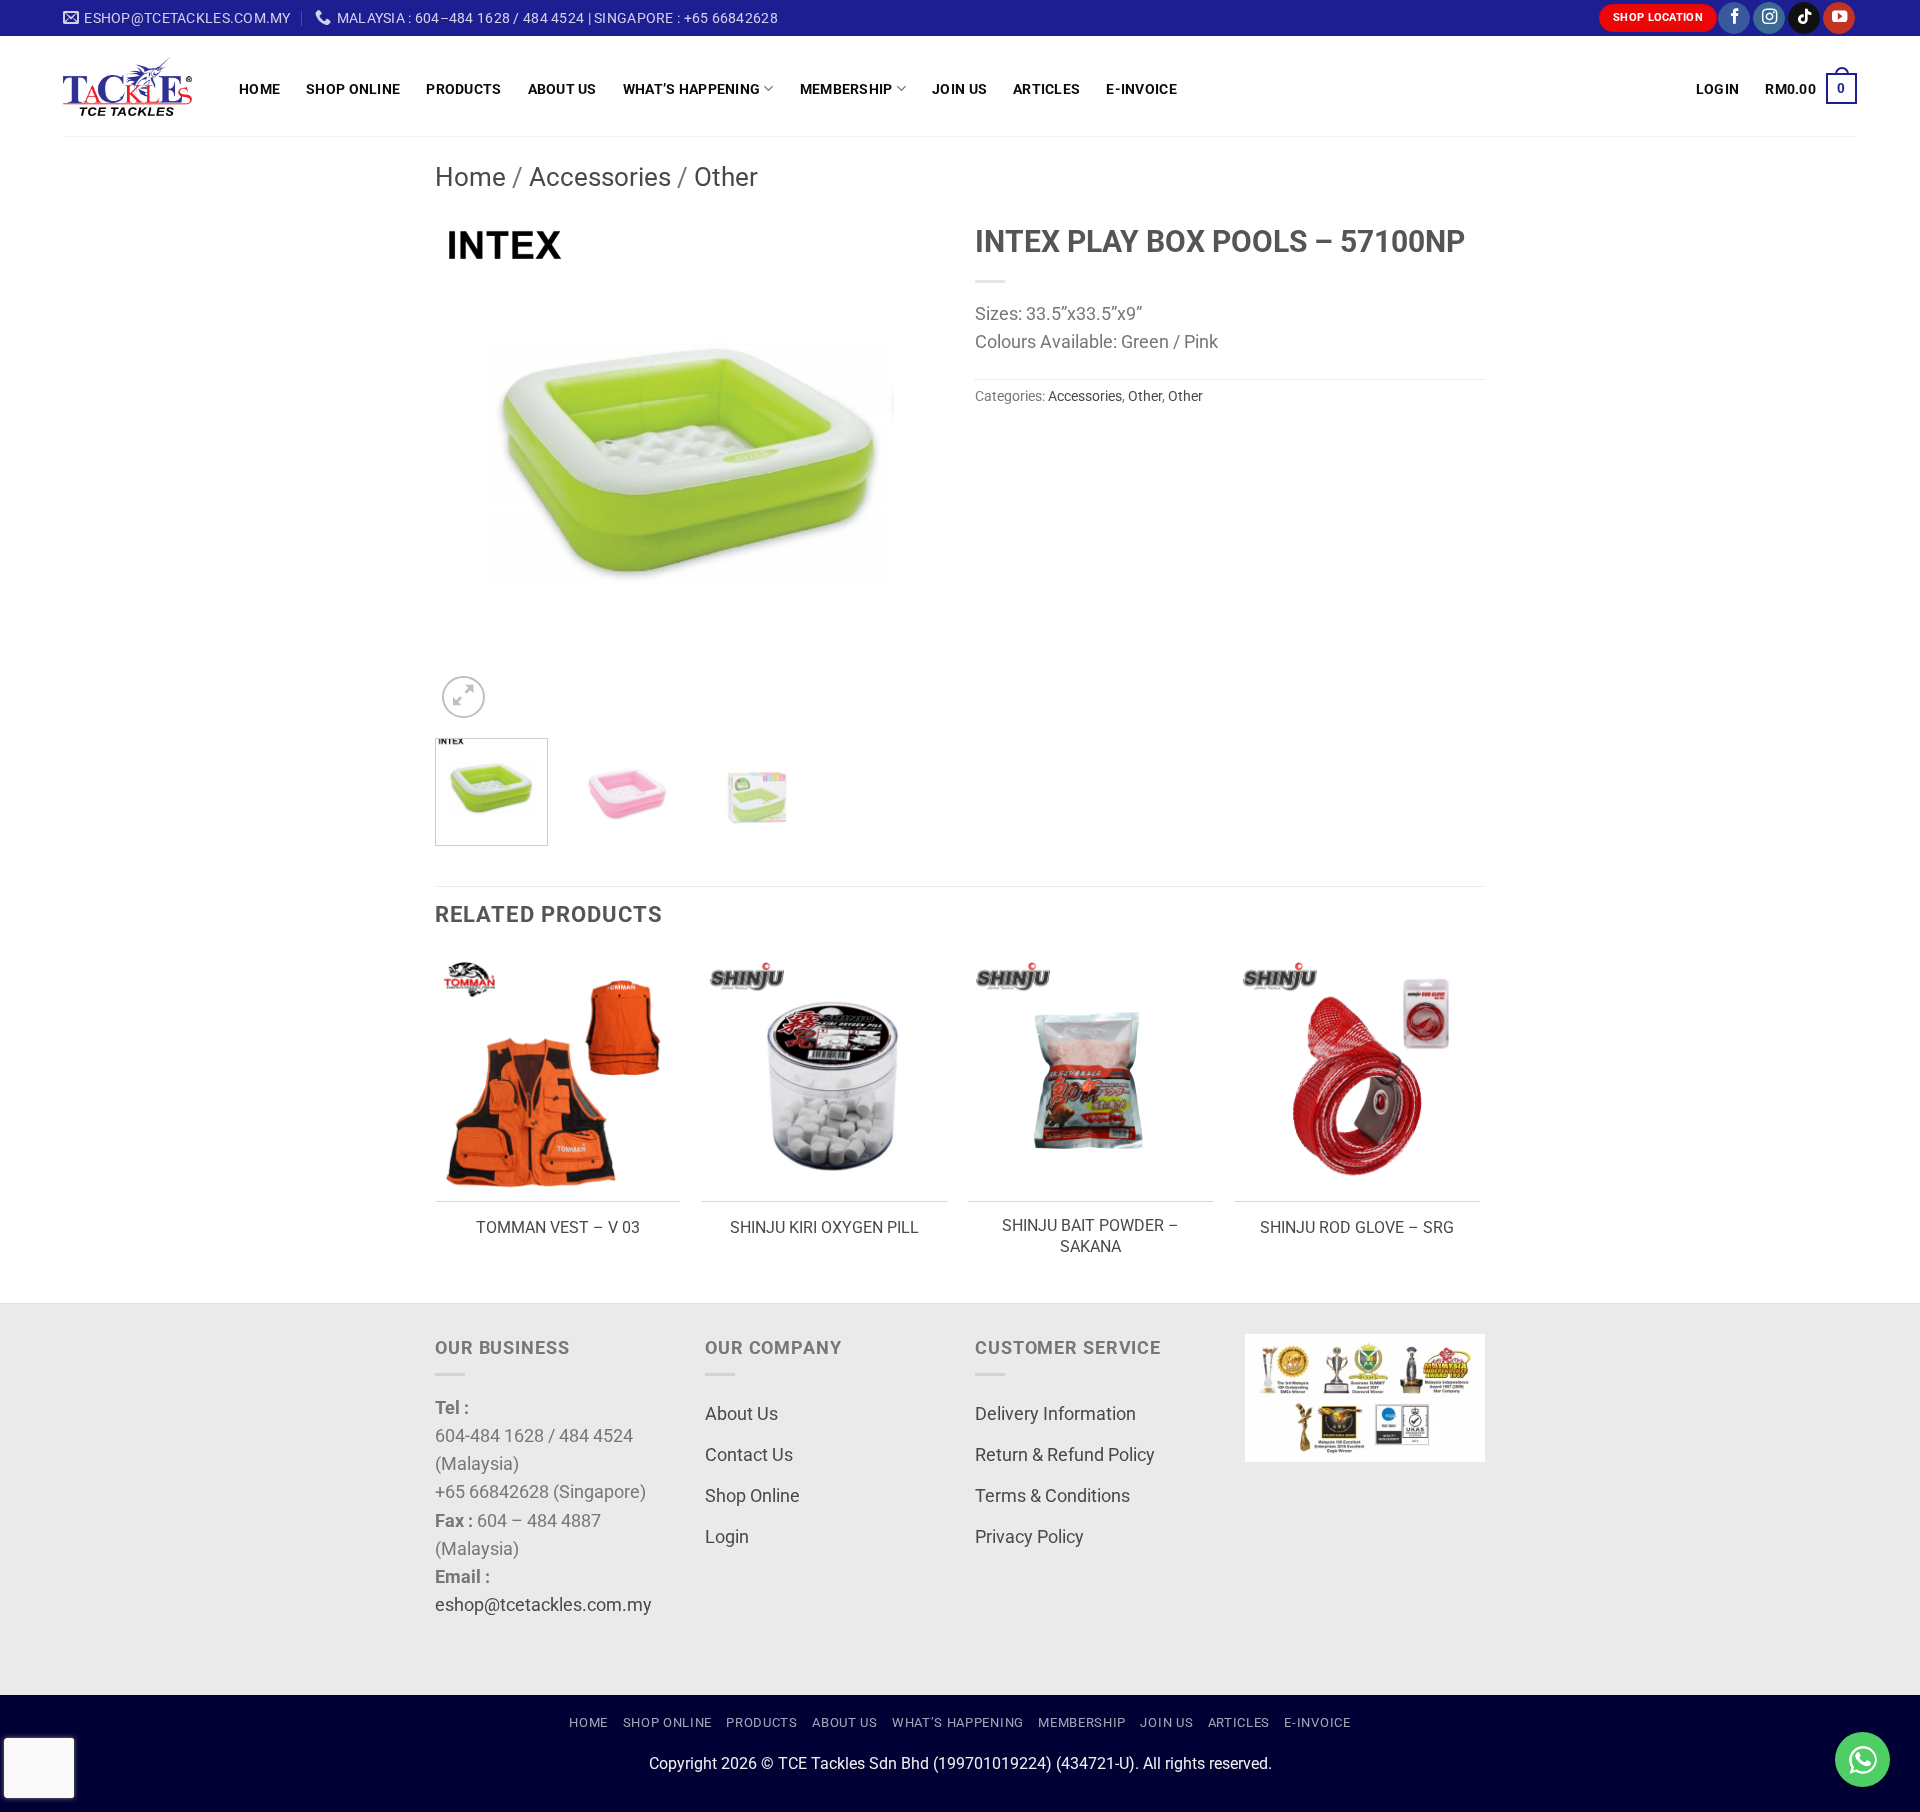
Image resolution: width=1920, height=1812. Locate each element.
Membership (846, 89)
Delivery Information (1055, 1414)
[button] (1717, 89)
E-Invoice (1141, 89)
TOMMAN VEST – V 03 (558, 1227)
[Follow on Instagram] (1769, 18)
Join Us (959, 89)
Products (463, 89)
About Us (562, 89)
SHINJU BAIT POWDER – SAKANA (1090, 1236)
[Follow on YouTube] (1839, 18)
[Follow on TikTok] (1804, 18)
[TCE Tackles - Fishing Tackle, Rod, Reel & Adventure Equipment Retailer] (136, 86)
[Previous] (470, 468)
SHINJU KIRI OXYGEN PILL (824, 1227)
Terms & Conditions (1052, 1496)
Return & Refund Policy (1065, 1455)
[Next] (910, 468)
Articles (1046, 89)
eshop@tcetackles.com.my (543, 1605)
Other (726, 177)
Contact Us (749, 1455)
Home (259, 89)
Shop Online (353, 89)
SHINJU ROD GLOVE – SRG (1357, 1227)
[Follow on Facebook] (1734, 18)
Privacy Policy (1029, 1537)
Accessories (600, 177)
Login (727, 1537)
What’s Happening (692, 89)
